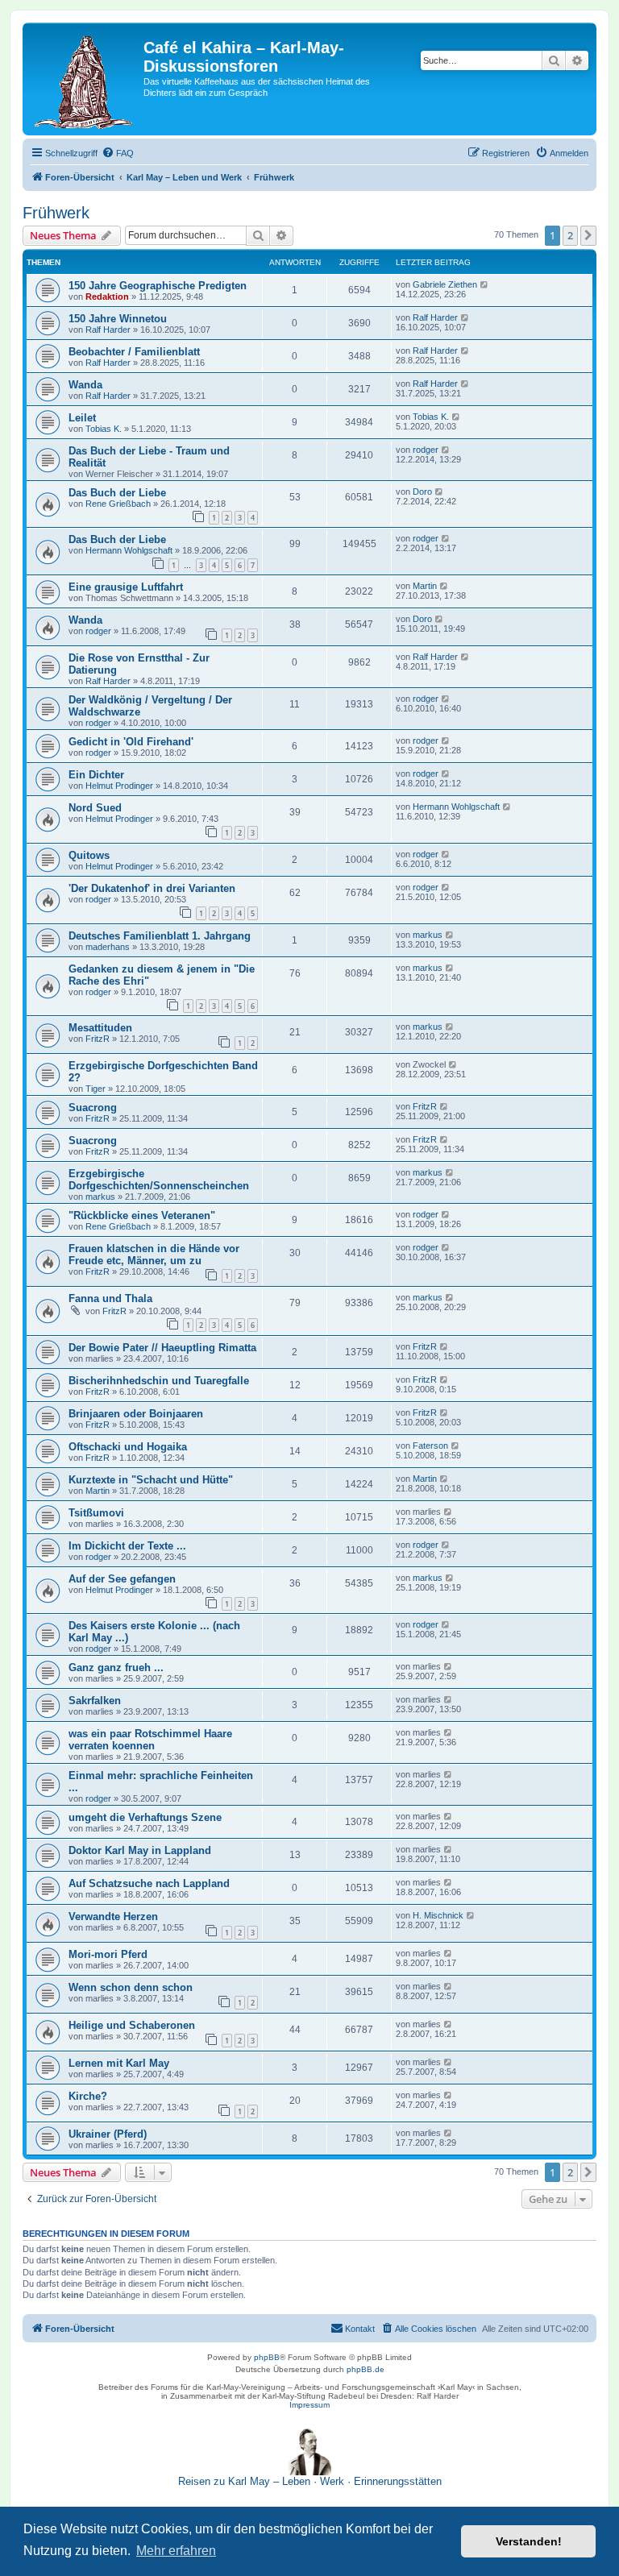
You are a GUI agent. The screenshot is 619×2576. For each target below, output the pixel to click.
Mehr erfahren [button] (176, 2551)
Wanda (85, 385)
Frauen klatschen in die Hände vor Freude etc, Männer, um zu (154, 1255)
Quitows (89, 855)
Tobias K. (104, 429)
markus (428, 935)
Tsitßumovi (96, 1513)
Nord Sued (95, 808)
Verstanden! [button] (529, 2541)
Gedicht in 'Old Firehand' (131, 742)
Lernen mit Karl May (119, 2063)
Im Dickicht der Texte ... (127, 1546)
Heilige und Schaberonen (132, 2025)
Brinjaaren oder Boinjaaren (136, 1414)
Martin (425, 586)
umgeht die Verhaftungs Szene (145, 1817)
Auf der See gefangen (122, 1579)
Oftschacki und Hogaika (128, 1447)
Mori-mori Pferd (108, 1954)
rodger (426, 450)
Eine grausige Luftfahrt (126, 587)
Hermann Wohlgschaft (129, 550)
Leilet (82, 418)
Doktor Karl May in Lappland (140, 1850)
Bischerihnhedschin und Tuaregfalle (159, 1381)
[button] (588, 235)
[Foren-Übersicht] (85, 79)
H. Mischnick (438, 1915)
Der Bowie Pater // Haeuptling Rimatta (162, 1348)
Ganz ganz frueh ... (116, 1668)
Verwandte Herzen (113, 1916)
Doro (422, 492)
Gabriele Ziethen (445, 284)
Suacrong (93, 1108)
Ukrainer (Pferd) (108, 2134)
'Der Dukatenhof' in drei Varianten (152, 888)
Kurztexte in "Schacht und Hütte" (151, 1480)
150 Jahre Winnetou (118, 319)
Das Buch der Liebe (117, 493)
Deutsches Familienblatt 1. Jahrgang (160, 936)
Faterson (430, 1446)
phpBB (267, 2357)
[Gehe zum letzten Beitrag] (485, 284)
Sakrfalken (95, 1701)
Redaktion (107, 297)
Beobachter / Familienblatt (134, 352)
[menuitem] (118, 153)
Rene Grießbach (118, 504)
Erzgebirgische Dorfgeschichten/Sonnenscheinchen (159, 1180)
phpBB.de (366, 2369)
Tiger (96, 1089)
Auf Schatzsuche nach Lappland (149, 1883)
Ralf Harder (108, 330)
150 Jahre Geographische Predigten (158, 286)
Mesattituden (100, 1028)
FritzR (98, 1039)
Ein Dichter (96, 775)
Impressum (309, 2405)
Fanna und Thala (110, 1298)
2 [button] (570, 235)
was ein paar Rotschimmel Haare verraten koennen (150, 1740)
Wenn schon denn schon (131, 1987)
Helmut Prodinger (119, 786)
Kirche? (88, 2096)
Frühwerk (56, 213)
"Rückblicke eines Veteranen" (142, 1215)
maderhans (108, 947)
